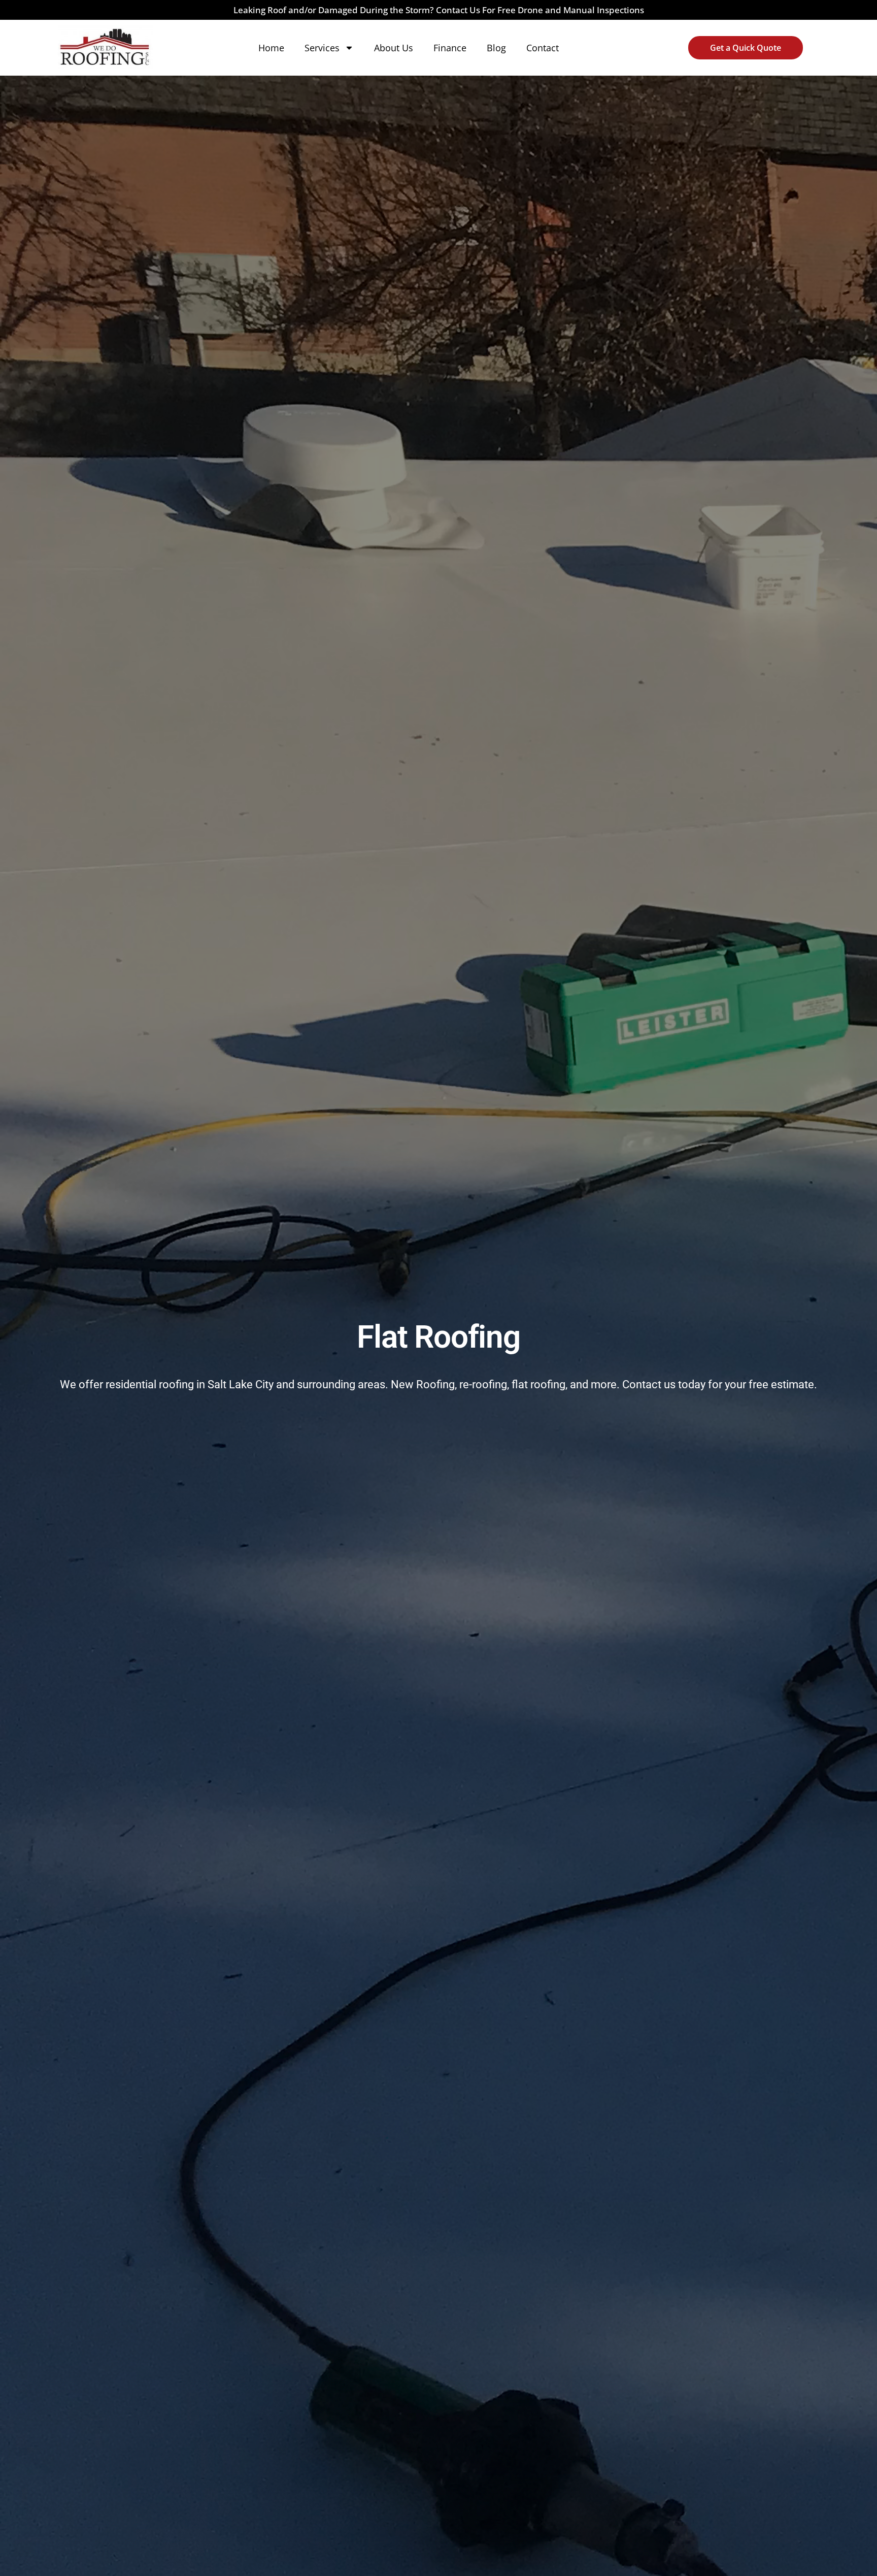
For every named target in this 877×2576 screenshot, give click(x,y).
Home (271, 48)
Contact (543, 48)
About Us (394, 48)
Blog (496, 48)
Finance (450, 48)
